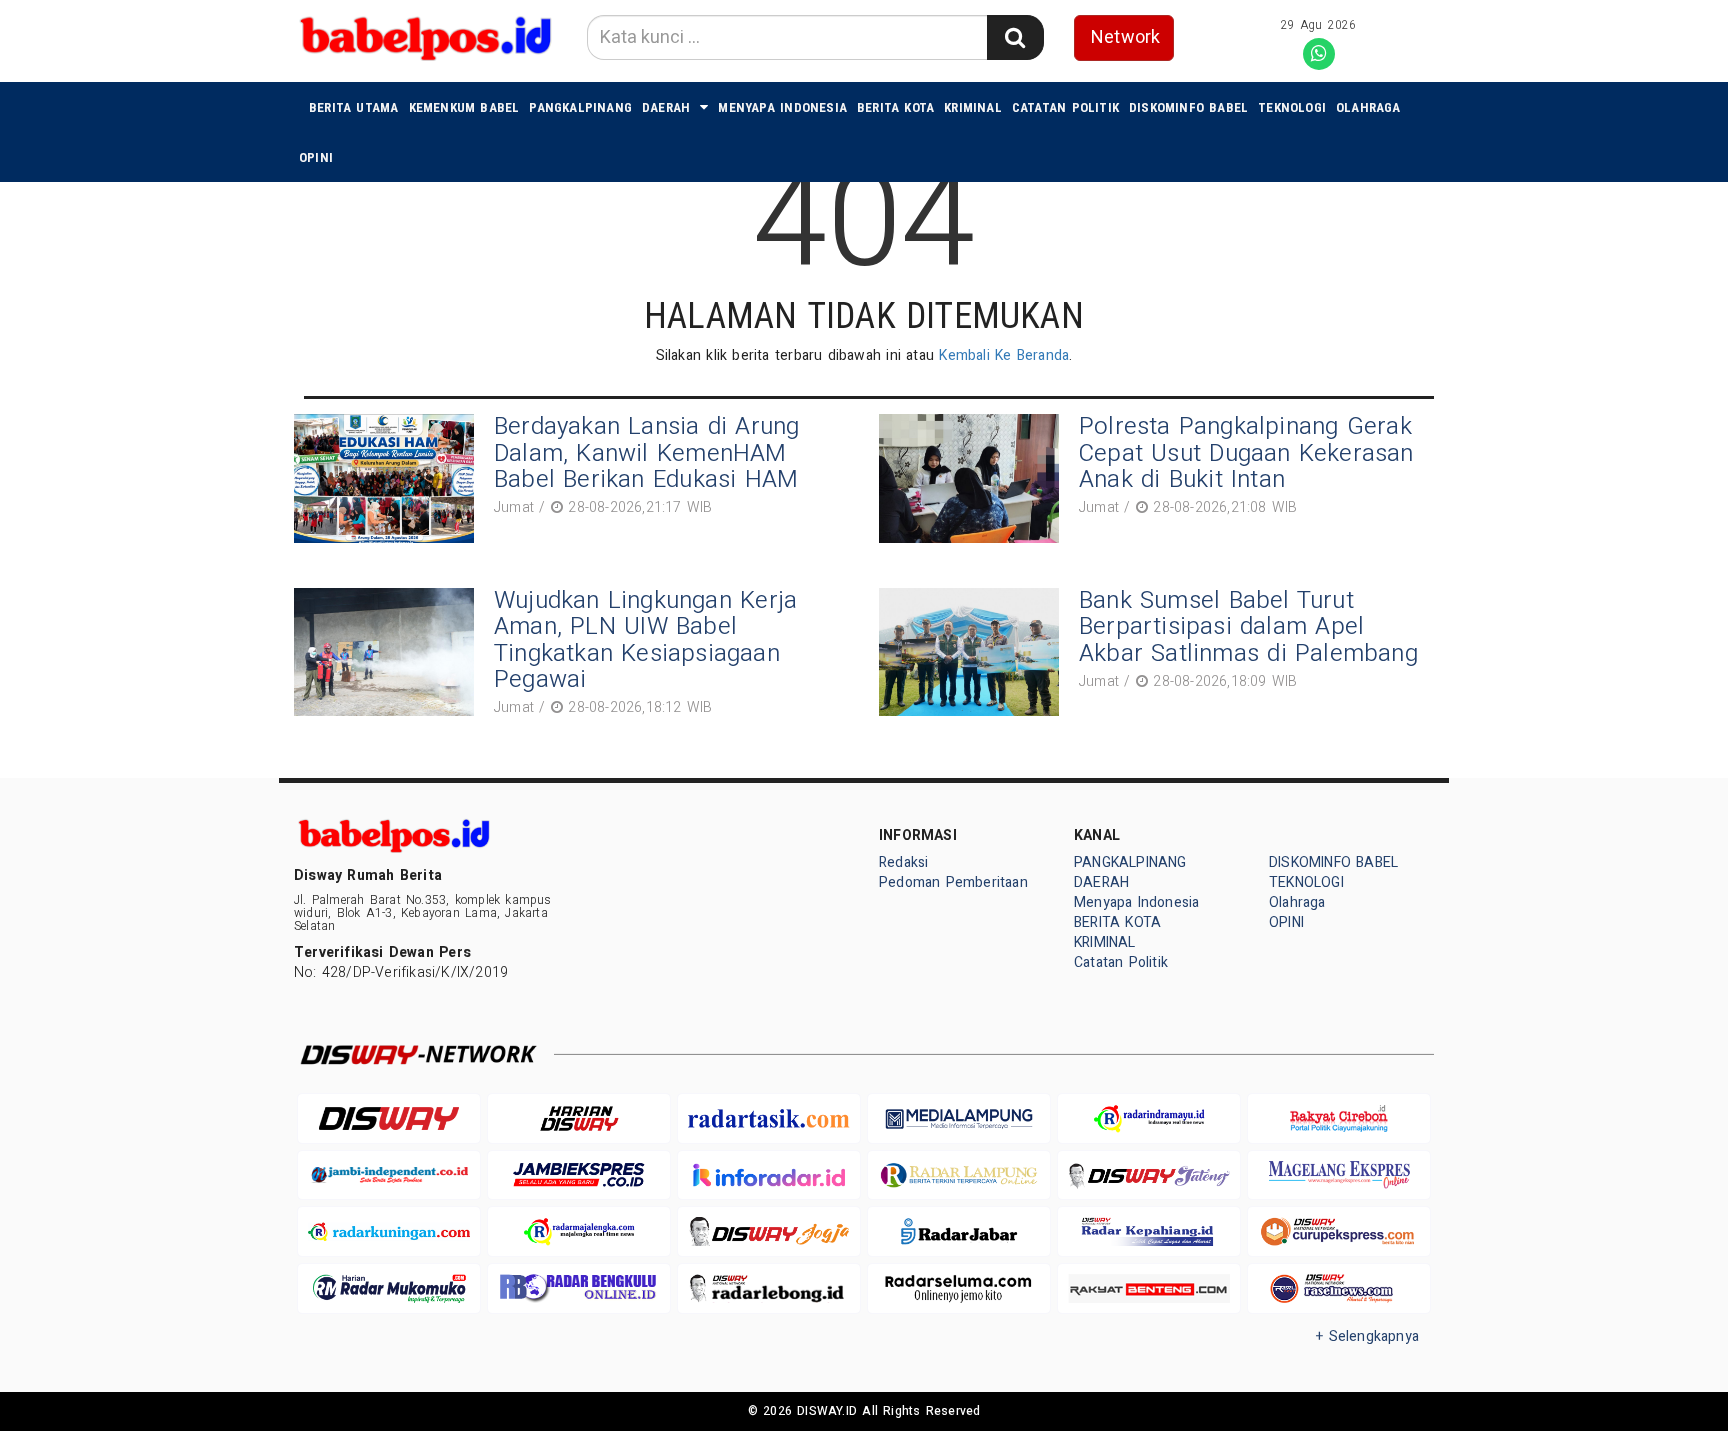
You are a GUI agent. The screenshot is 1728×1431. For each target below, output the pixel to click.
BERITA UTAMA (354, 107)
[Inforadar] (769, 1175)
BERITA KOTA (895, 107)
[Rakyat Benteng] (1149, 1288)
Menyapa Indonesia (782, 107)
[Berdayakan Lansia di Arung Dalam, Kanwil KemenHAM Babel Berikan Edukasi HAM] (389, 478)
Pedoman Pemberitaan (953, 882)
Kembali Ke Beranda (1004, 355)
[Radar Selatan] (1339, 1288)
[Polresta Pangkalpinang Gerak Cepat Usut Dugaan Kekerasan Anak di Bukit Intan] (974, 478)
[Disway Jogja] (769, 1231)
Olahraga (1368, 107)
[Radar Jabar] (959, 1231)
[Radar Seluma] (959, 1288)
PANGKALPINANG (580, 107)
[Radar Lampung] (959, 1175)
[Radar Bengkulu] (579, 1288)
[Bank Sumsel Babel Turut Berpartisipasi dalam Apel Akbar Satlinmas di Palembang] (974, 652)
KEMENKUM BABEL (464, 107)
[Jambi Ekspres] (579, 1175)
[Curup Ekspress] (1339, 1231)
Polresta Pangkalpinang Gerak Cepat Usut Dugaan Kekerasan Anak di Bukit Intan (1246, 453)
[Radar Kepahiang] (1149, 1231)
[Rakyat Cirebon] (1339, 1118)
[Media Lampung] (959, 1118)
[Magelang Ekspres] (1339, 1175)
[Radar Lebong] (769, 1288)
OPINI (316, 157)
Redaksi (903, 862)
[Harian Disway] (579, 1118)
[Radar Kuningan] (389, 1231)
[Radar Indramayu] (1149, 1118)
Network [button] (1125, 37)
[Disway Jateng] (1149, 1175)
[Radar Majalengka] (579, 1231)
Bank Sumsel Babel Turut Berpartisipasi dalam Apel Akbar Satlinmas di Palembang (1248, 627)
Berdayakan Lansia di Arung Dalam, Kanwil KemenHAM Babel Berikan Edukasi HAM (647, 453)
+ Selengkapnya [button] (1367, 1336)
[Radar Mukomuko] (389, 1288)
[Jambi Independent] (389, 1175)
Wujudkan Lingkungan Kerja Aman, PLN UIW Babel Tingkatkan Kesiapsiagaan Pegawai (645, 640)
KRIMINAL (973, 107)
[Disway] (389, 1118)
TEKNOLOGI (1292, 107)
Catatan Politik (1065, 107)
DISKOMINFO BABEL (1188, 107)
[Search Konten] (1015, 37)
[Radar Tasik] (769, 1118)
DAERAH (666, 107)
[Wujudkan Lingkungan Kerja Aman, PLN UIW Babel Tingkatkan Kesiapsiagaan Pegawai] (389, 655)
